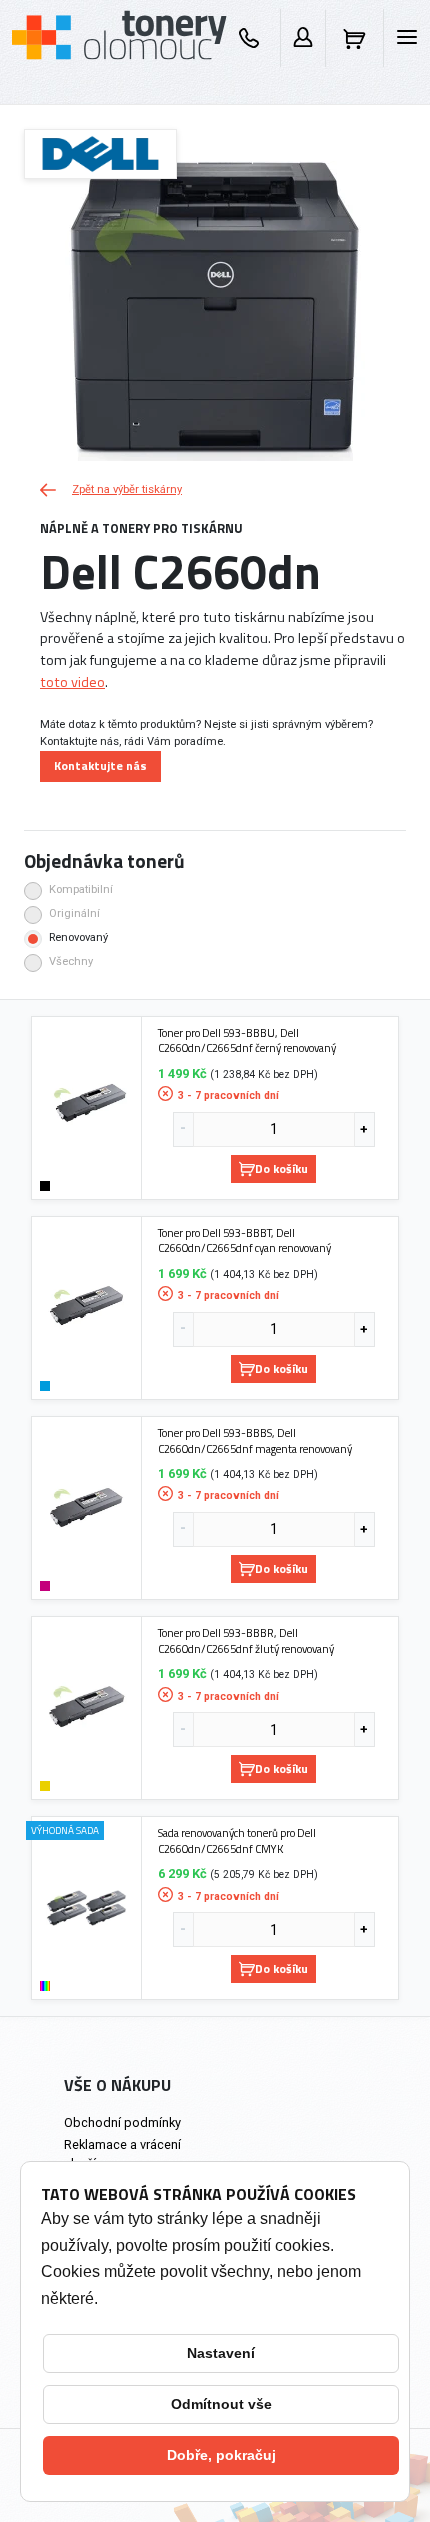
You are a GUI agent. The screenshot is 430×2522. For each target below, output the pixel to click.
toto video (72, 682)
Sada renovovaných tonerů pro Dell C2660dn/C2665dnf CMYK (237, 1840)
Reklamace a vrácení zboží (122, 2154)
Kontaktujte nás (100, 765)
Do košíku (281, 1168)
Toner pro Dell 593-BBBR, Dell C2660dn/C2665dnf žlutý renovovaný (246, 1640)
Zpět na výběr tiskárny (127, 489)
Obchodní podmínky (122, 2122)
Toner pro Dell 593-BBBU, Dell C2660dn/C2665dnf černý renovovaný (247, 1040)
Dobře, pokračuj (221, 2455)
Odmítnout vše (221, 2404)
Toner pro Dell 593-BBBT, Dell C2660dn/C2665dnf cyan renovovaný (244, 1240)
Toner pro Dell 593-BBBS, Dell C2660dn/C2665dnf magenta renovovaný (255, 1440)
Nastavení (221, 2353)
